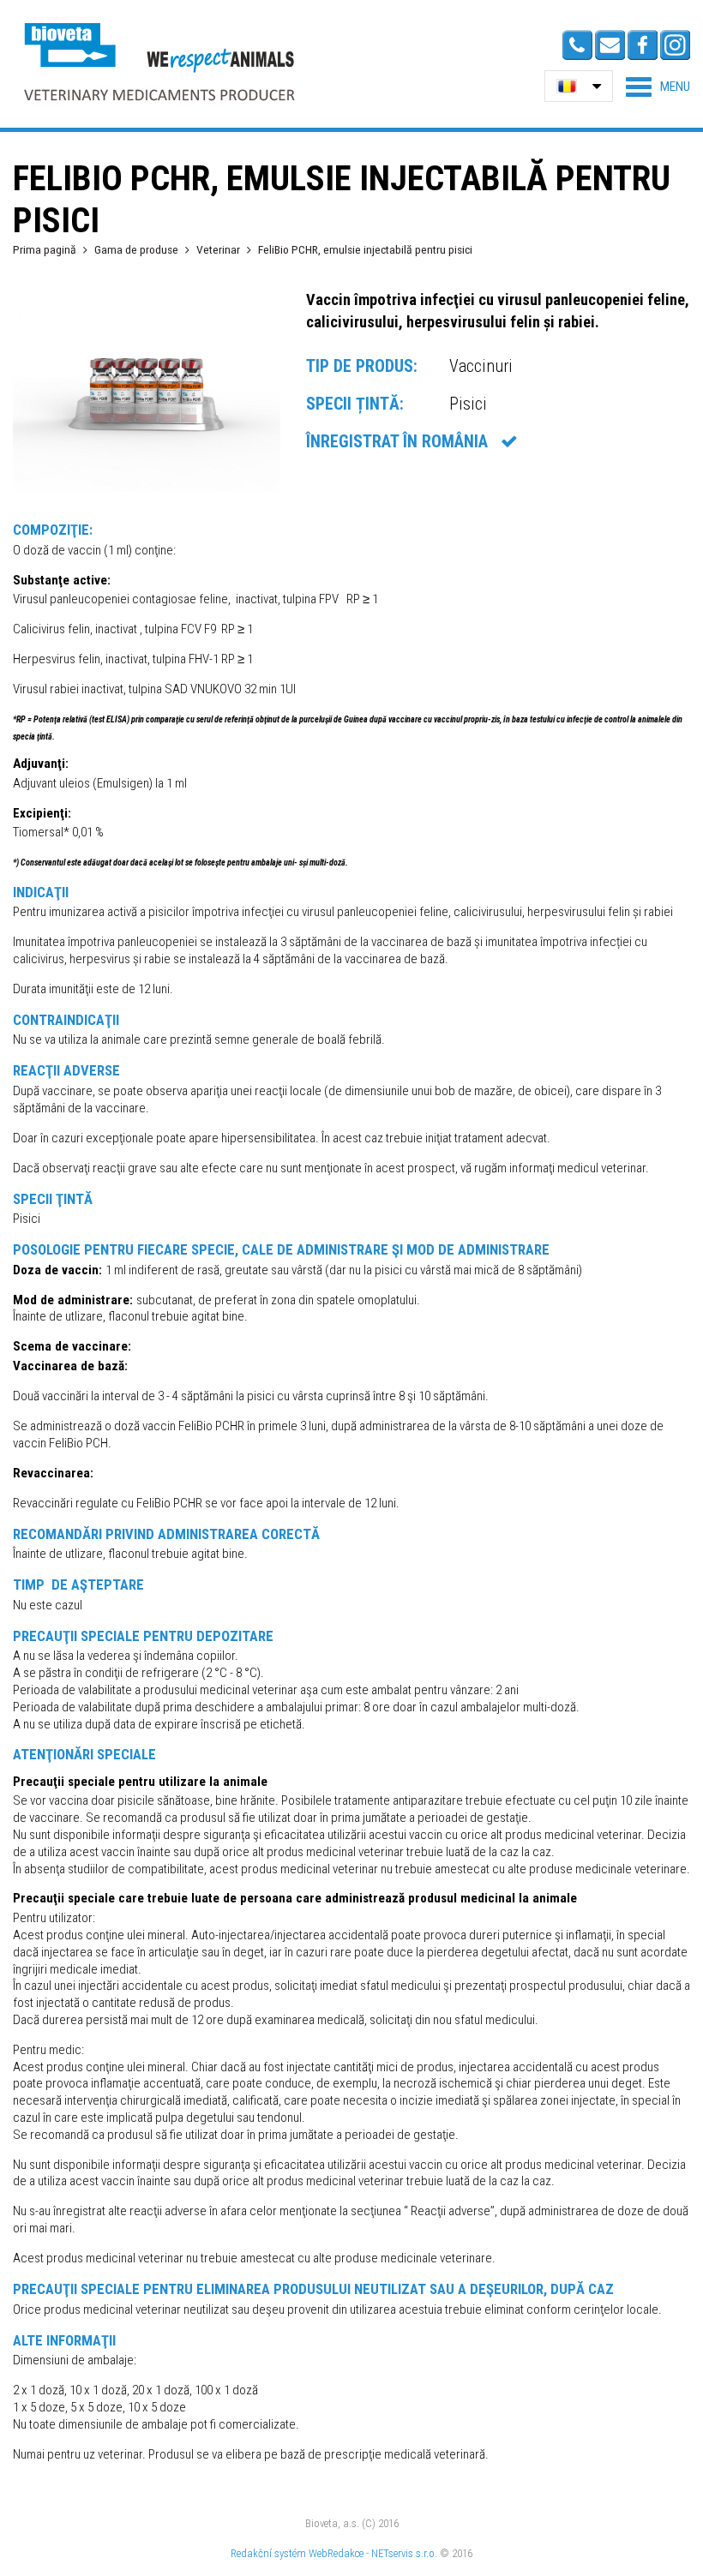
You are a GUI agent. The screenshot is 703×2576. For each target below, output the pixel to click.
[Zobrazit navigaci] (658, 87)
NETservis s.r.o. (404, 2553)
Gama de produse (136, 249)
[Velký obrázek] (147, 488)
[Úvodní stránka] (159, 61)
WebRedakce (336, 2553)
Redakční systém (268, 2553)
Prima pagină (45, 249)
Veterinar (218, 249)
